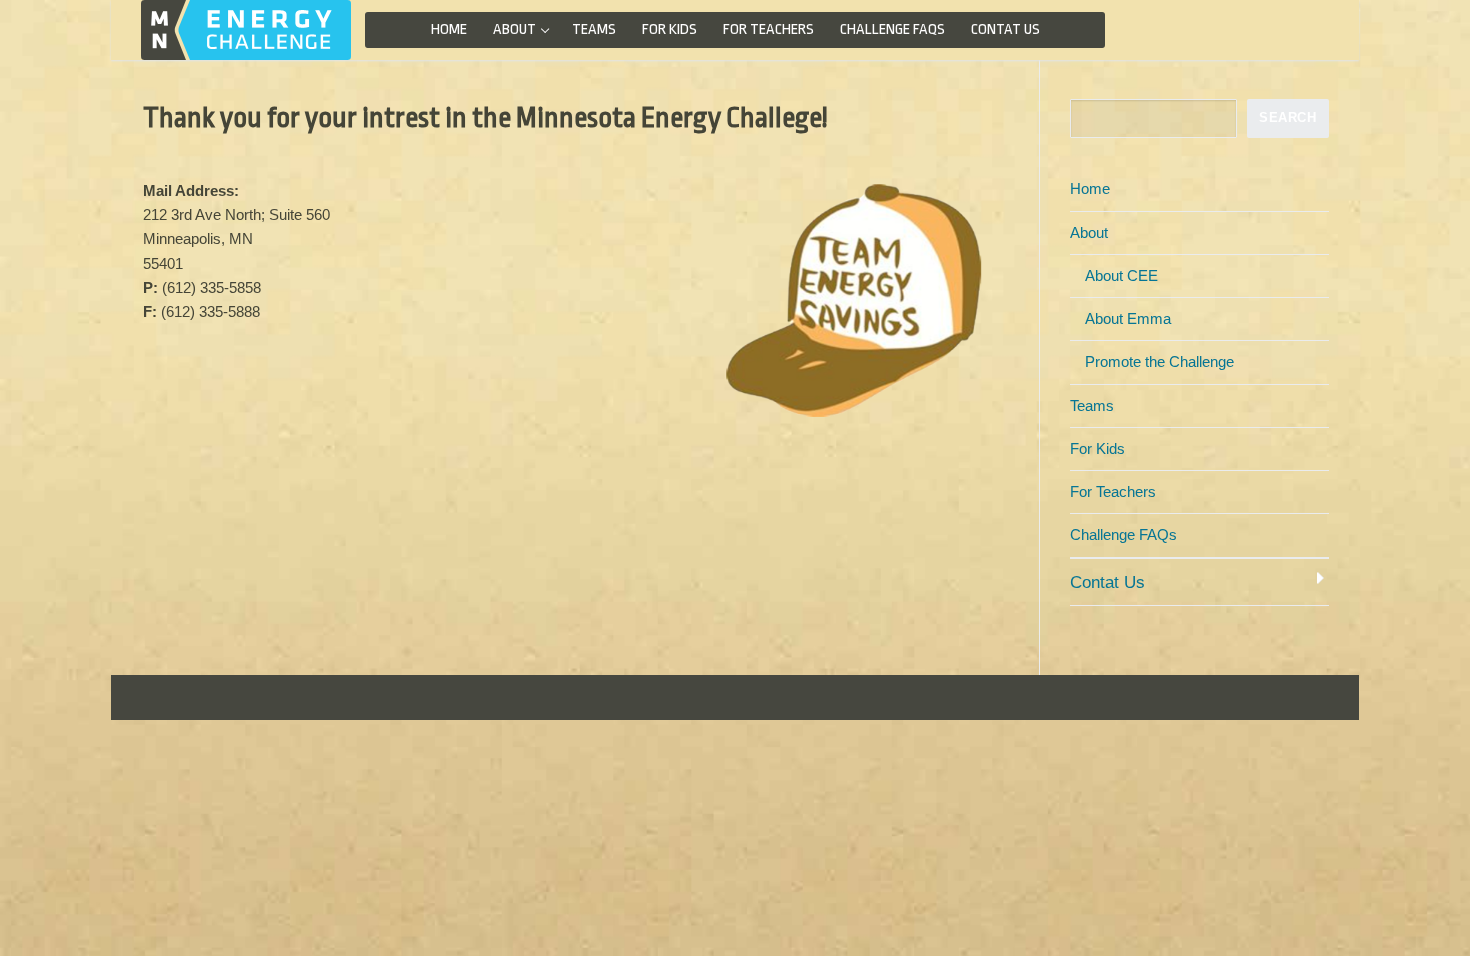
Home (1090, 188)
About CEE (1121, 275)
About (1089, 232)
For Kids (1097, 448)
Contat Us (1107, 582)
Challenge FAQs (1123, 534)
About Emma (1128, 318)
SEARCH (1287, 117)
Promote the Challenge (1159, 361)
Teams (1092, 405)
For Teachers (1113, 491)
